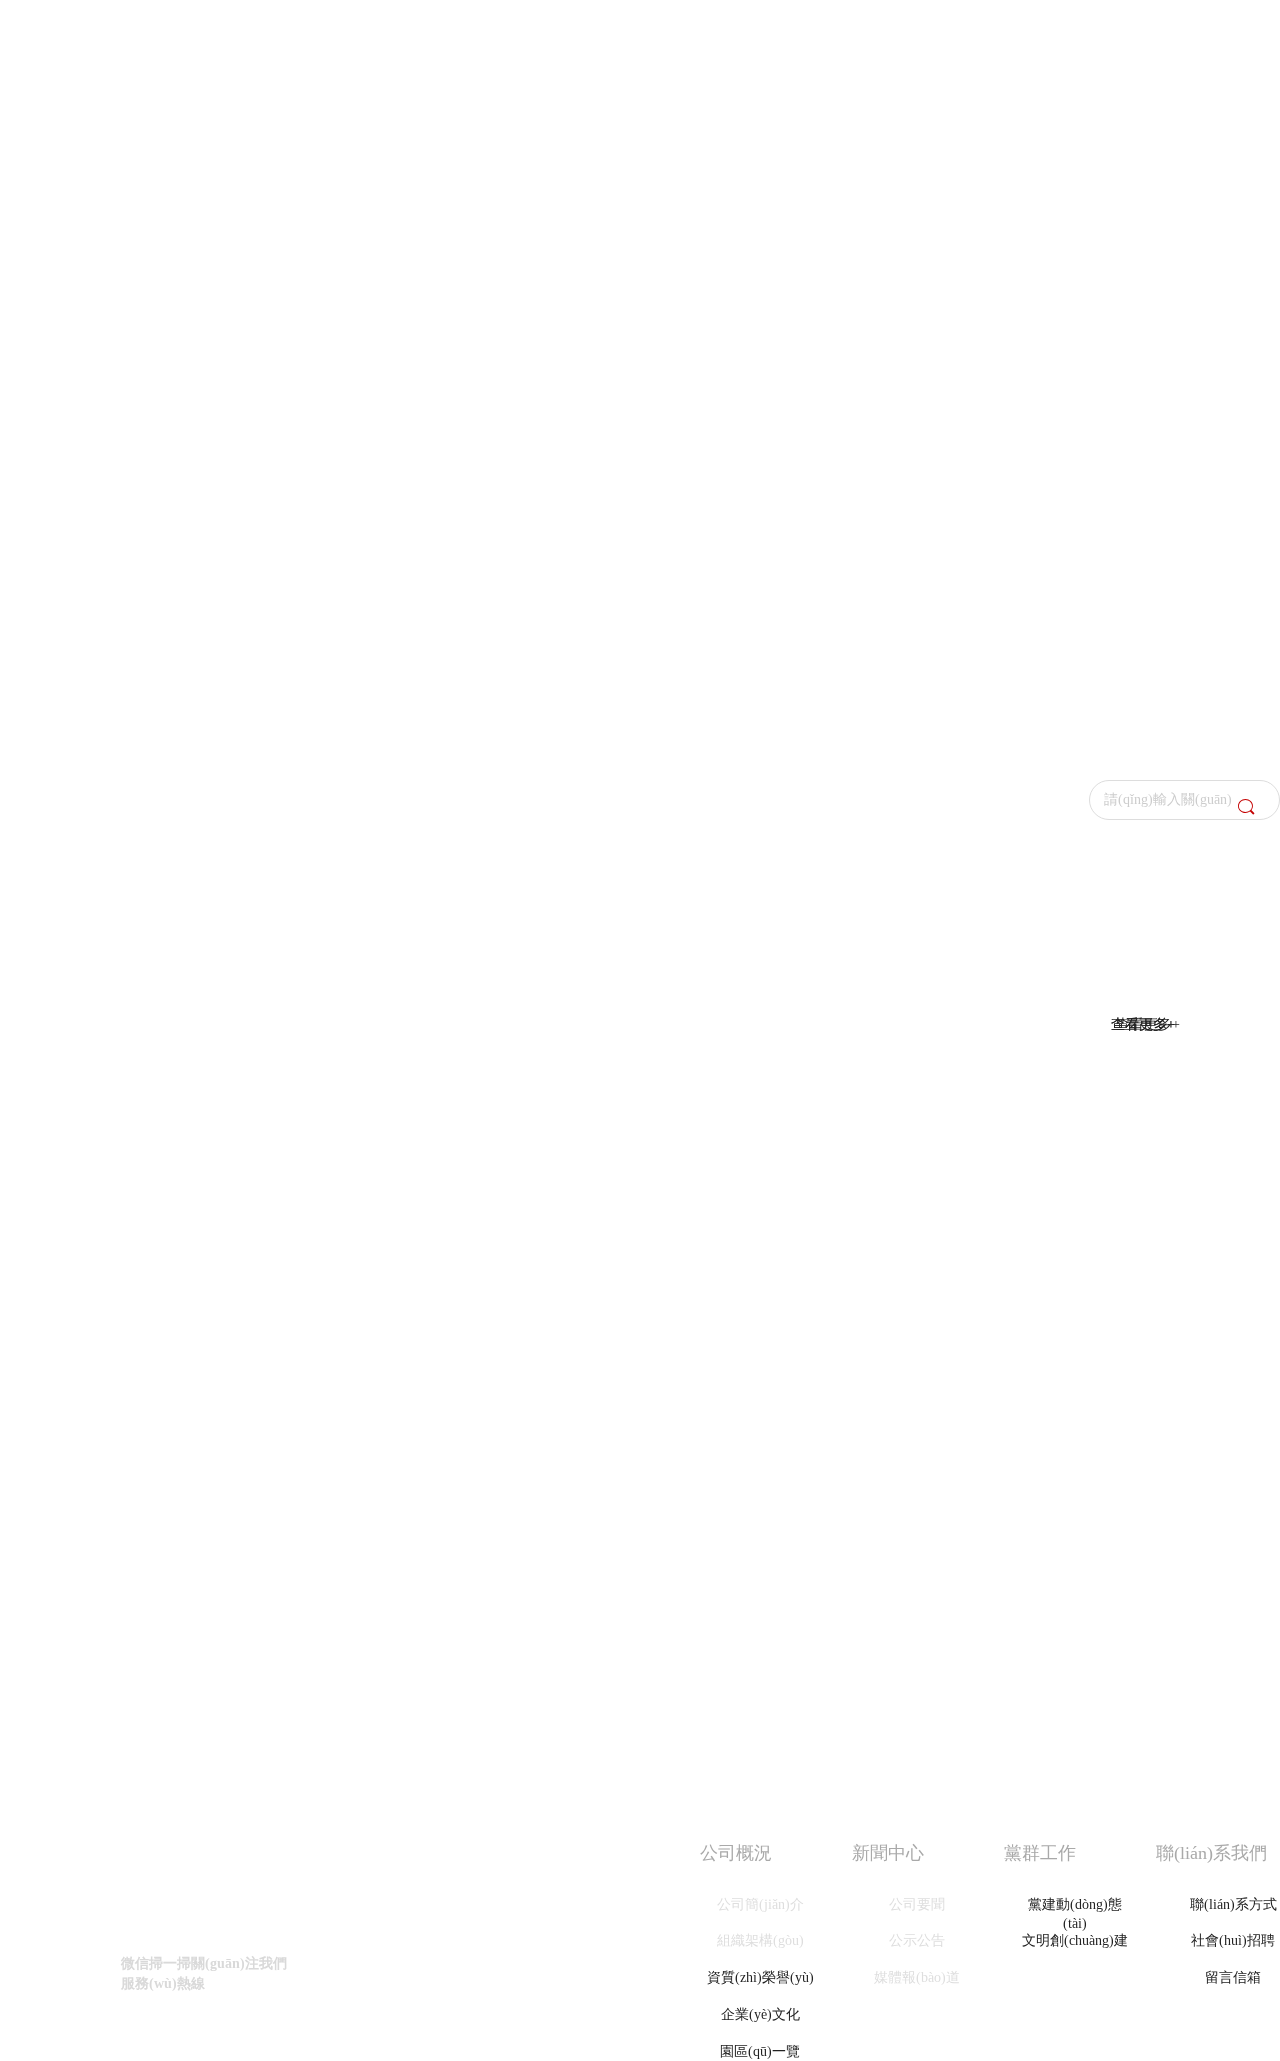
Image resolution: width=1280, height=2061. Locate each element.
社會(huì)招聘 (1233, 1940)
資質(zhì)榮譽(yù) (760, 1977)
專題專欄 (1075, 1977)
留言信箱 (1233, 1977)
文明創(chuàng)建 (1075, 1940)
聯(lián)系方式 (1233, 1904)
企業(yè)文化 (760, 2014)
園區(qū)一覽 (760, 2051)
